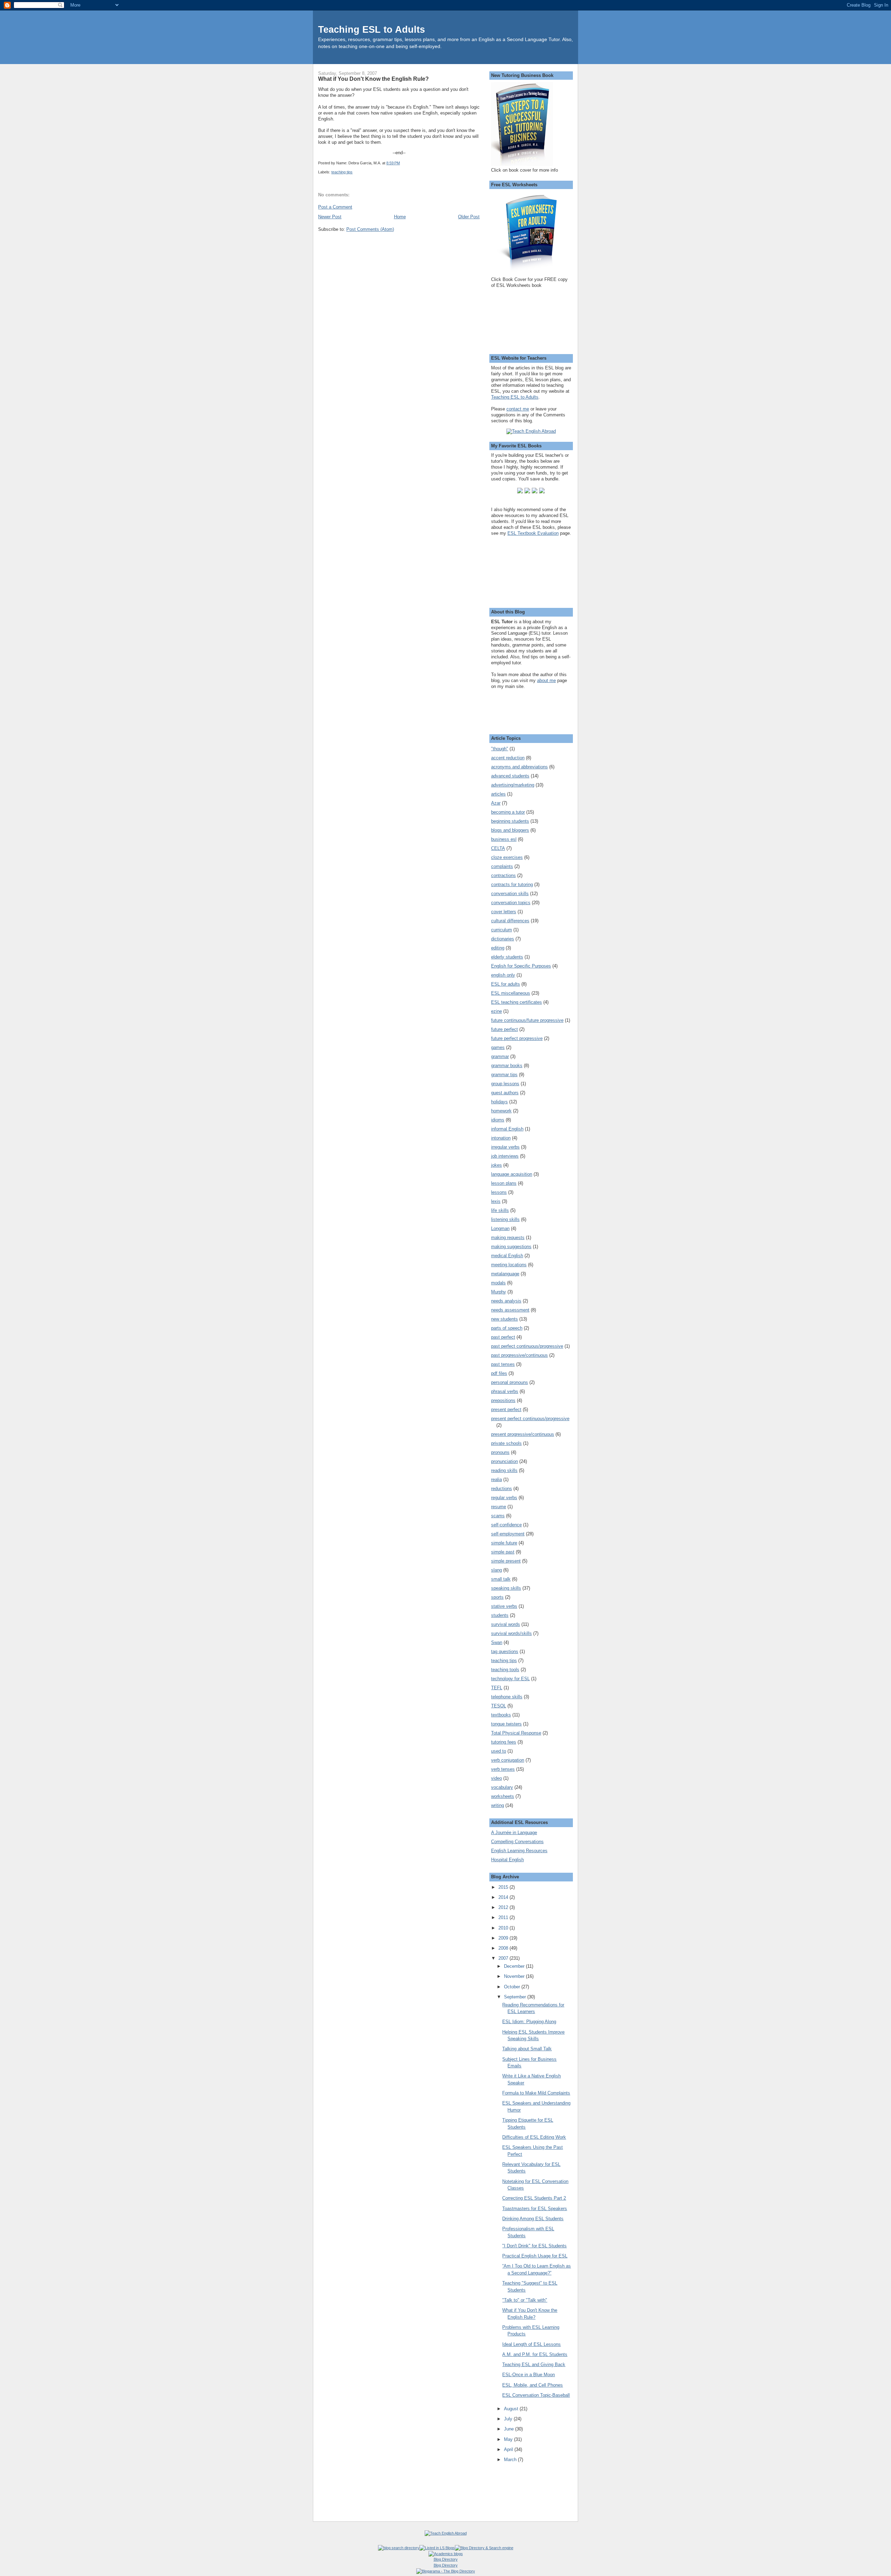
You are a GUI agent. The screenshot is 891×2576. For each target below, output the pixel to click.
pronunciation (504, 1461)
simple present (506, 1561)
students (500, 1615)
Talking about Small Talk (527, 2049)
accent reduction (508, 758)
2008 (504, 1948)
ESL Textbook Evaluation (533, 533)
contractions (503, 875)
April (509, 2449)
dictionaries (503, 939)
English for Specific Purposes (521, 966)
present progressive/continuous (523, 1434)
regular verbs (504, 1498)
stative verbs (504, 1606)
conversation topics (511, 903)
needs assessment (510, 1310)
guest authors (505, 1093)
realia (496, 1479)
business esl (504, 839)
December (515, 1966)
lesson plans (504, 1183)
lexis (496, 1201)
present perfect (506, 1410)
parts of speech (507, 1328)
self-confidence (506, 1525)
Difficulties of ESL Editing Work (534, 2137)
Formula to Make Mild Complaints (536, 2093)
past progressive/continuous (519, 1355)
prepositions (503, 1400)
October (513, 1987)
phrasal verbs (505, 1391)
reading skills (504, 1470)
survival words (506, 1624)
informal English (507, 1129)
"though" (500, 749)
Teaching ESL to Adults (372, 29)
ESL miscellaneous (511, 993)
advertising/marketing (513, 785)
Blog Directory (446, 2559)
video (496, 1778)
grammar (500, 1056)
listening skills (505, 1219)
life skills (500, 1210)
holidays (499, 1102)
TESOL (499, 1706)
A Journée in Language (514, 1833)
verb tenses (503, 1769)
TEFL (497, 1688)
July (509, 2419)
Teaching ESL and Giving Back (534, 2364)
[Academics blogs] (446, 2554)
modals (498, 1283)
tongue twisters (506, 1724)
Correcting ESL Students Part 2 (534, 2198)
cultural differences (510, 921)
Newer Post (330, 217)
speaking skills (506, 1588)
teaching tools (505, 1670)
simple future (504, 1543)
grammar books (507, 1066)
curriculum (502, 930)
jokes (496, 1165)
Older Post (469, 217)
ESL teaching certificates (517, 1002)
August (512, 2409)
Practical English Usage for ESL (535, 2256)
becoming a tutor (508, 812)
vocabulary (502, 1787)
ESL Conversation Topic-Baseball (536, 2395)
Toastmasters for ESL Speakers (535, 2209)
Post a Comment (335, 207)
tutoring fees (504, 1742)
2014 (504, 1897)
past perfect (503, 1337)
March (511, 2460)
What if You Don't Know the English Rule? (373, 79)
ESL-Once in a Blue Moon (529, 2375)
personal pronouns (510, 1382)
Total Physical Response (516, 1733)
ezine (496, 1011)
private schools (506, 1443)
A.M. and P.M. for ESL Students (535, 2354)
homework (501, 1111)
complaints (502, 866)
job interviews (505, 1156)
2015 (504, 1887)
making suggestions (511, 1247)
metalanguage (505, 1274)
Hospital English (507, 1860)
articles (498, 794)
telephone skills (507, 1697)
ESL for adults (506, 984)
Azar (496, 803)
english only (503, 975)
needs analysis (506, 1301)
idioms (498, 1120)
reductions (502, 1489)
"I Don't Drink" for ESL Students (534, 2246)
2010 (504, 1928)
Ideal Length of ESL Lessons (531, 2344)
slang (496, 1570)
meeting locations (509, 1265)
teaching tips (342, 172)
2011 (504, 1917)
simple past (503, 1552)
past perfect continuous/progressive (527, 1346)
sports (497, 1597)
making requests (508, 1238)
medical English (507, 1256)
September (516, 1997)
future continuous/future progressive (527, 1020)
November (515, 1976)
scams (498, 1516)
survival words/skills (511, 1633)
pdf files (499, 1373)
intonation (501, 1138)
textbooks (501, 1715)
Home (400, 217)
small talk (501, 1579)
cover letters (504, 912)
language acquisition (512, 1174)
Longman (500, 1228)
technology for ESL (510, 1679)
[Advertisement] (377, 284)
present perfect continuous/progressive (530, 1419)
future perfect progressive (517, 1038)
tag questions (505, 1651)
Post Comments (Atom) (370, 229)
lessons (499, 1192)
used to (499, 1751)
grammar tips (504, 1075)
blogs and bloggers (510, 830)
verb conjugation (508, 1760)
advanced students (510, 776)
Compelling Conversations (517, 1842)
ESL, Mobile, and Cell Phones (533, 2385)
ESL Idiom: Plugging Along (529, 2022)
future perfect (504, 1029)
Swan (497, 1642)
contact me (518, 409)
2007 (504, 1958)
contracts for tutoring (512, 884)
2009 (504, 1938)
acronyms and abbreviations (519, 767)
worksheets (503, 1796)
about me (546, 680)
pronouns (500, 1452)
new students (504, 1319)
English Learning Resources (519, 1851)
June (510, 2429)
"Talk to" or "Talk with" (525, 2300)
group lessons (505, 1084)
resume (499, 1507)
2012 (504, 1907)
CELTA (498, 848)
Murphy (499, 1292)
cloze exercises (507, 857)
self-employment (508, 1534)
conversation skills (510, 894)
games (498, 1047)
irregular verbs (505, 1147)
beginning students (510, 821)
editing (498, 948)
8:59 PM (393, 163)
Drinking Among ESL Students (533, 2219)
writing (498, 1805)
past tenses (503, 1364)
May (509, 2439)
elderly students (507, 957)
